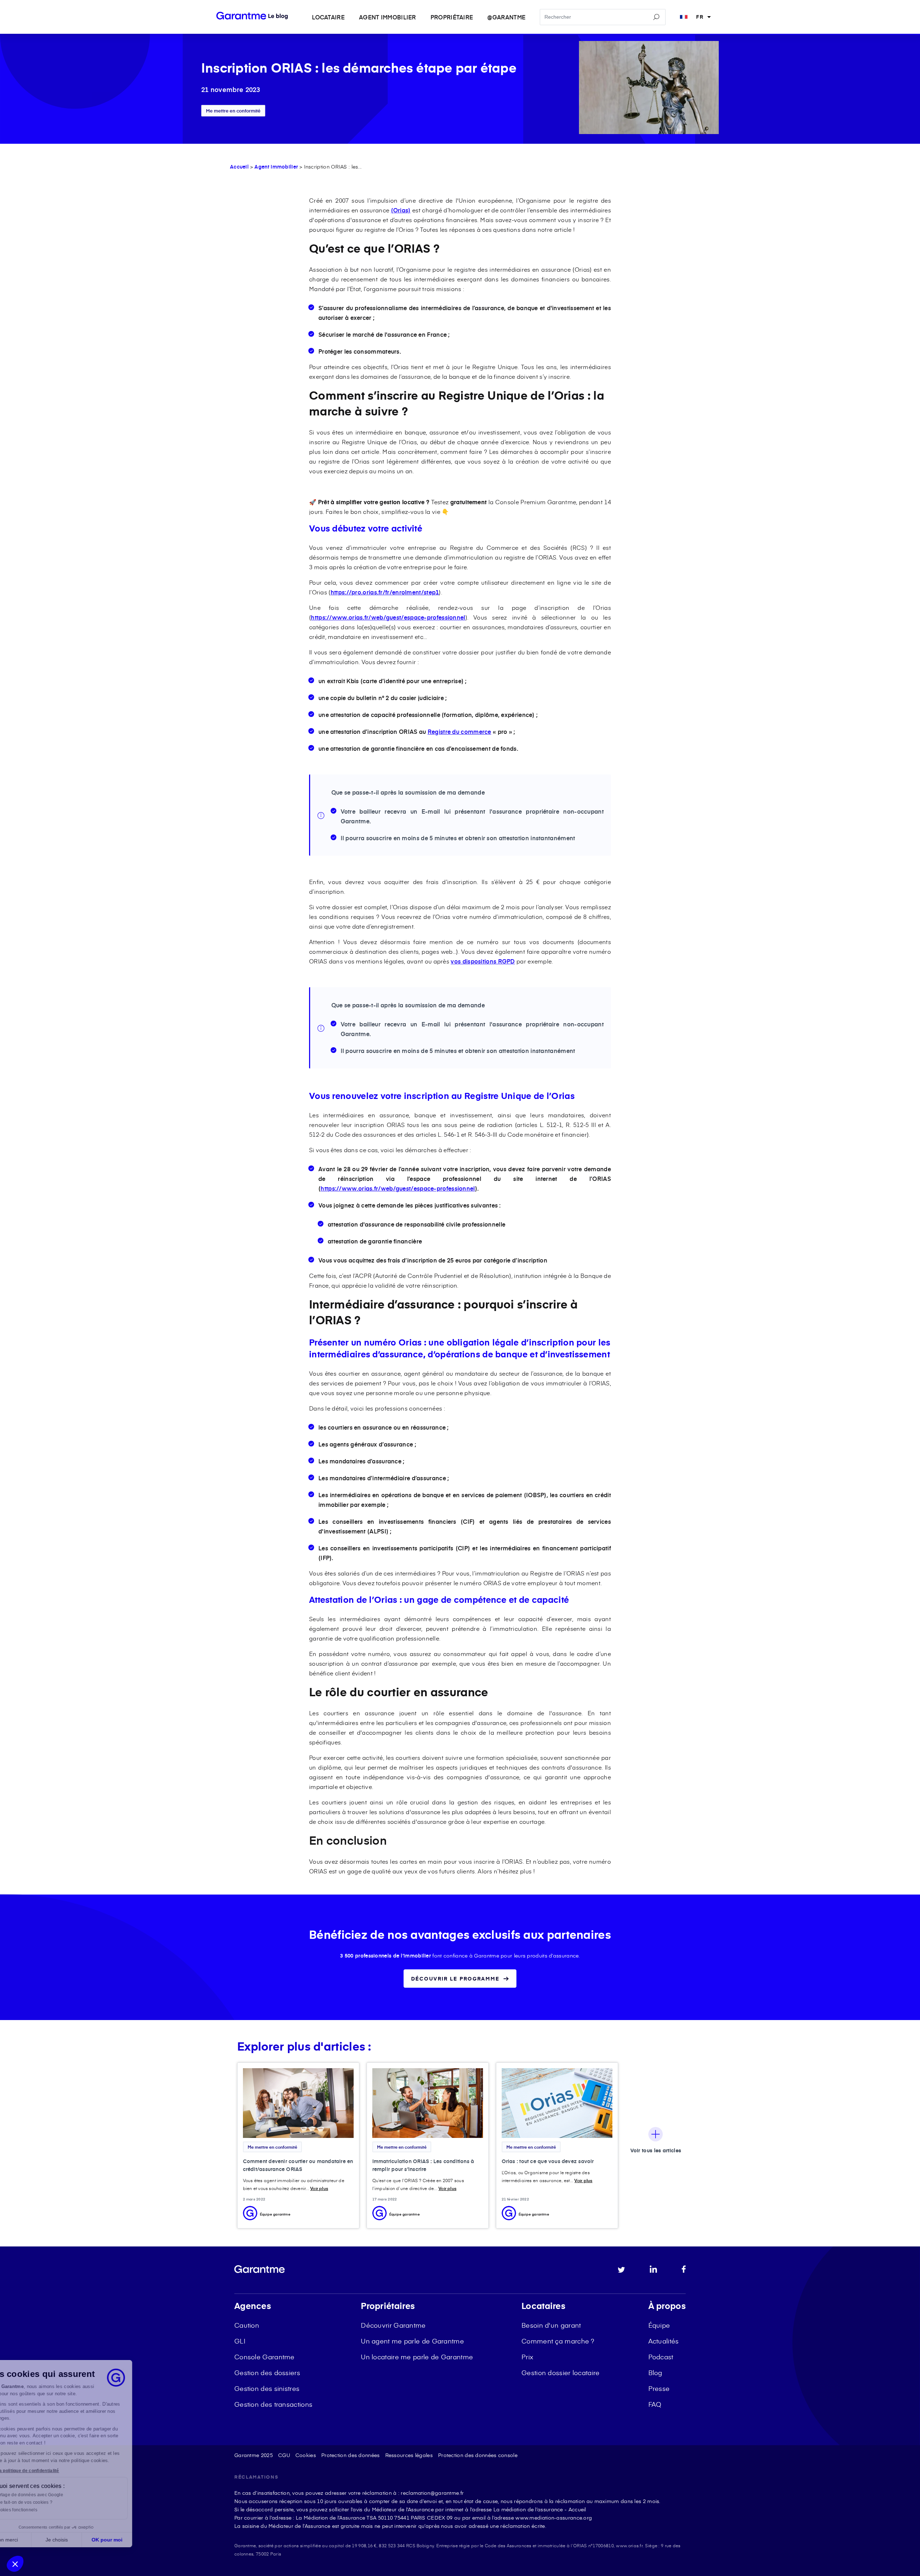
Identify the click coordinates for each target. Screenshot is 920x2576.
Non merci (32, 2540)
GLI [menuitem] (240, 2341)
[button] (15, 2564)
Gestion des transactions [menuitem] (273, 2404)
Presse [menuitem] (659, 2388)
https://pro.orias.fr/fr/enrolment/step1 (385, 592)
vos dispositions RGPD (483, 961)
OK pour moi (133, 2540)
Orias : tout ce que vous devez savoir (548, 2161)
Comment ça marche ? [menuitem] (558, 2341)
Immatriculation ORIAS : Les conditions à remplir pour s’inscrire (423, 2165)
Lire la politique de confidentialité (50, 2471)
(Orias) (401, 210)
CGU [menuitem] (284, 2455)
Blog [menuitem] (655, 2372)
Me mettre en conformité (233, 111)
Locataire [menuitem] (328, 17)
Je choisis (83, 2540)
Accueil (239, 167)
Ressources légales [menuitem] (409, 2455)
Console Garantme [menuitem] (264, 2357)
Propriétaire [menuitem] (452, 17)
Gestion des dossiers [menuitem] (267, 2372)
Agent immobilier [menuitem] (388, 17)
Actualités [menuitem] (664, 2341)
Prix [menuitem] (527, 2357)
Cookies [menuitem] (306, 2455)
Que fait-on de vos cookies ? (49, 2502)
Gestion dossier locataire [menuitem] (561, 2372)
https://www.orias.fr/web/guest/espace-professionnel (388, 617)
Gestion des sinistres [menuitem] (267, 2388)
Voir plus (319, 2188)
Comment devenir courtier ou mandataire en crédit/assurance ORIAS (298, 2165)
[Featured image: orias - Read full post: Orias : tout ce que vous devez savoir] (557, 2103)
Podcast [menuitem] (661, 2357)
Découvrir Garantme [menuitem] (393, 2325)
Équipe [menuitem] (659, 2325)
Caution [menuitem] (247, 2325)
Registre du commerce (459, 731)
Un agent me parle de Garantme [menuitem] (412, 2341)
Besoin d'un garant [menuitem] (551, 2325)
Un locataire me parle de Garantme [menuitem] (417, 2357)
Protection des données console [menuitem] (478, 2455)
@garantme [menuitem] (506, 17)
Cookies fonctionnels (42, 2510)
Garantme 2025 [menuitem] (254, 2455)
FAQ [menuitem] (655, 2404)
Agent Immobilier (276, 167)
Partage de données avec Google (55, 2495)
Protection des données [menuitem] (351, 2455)
